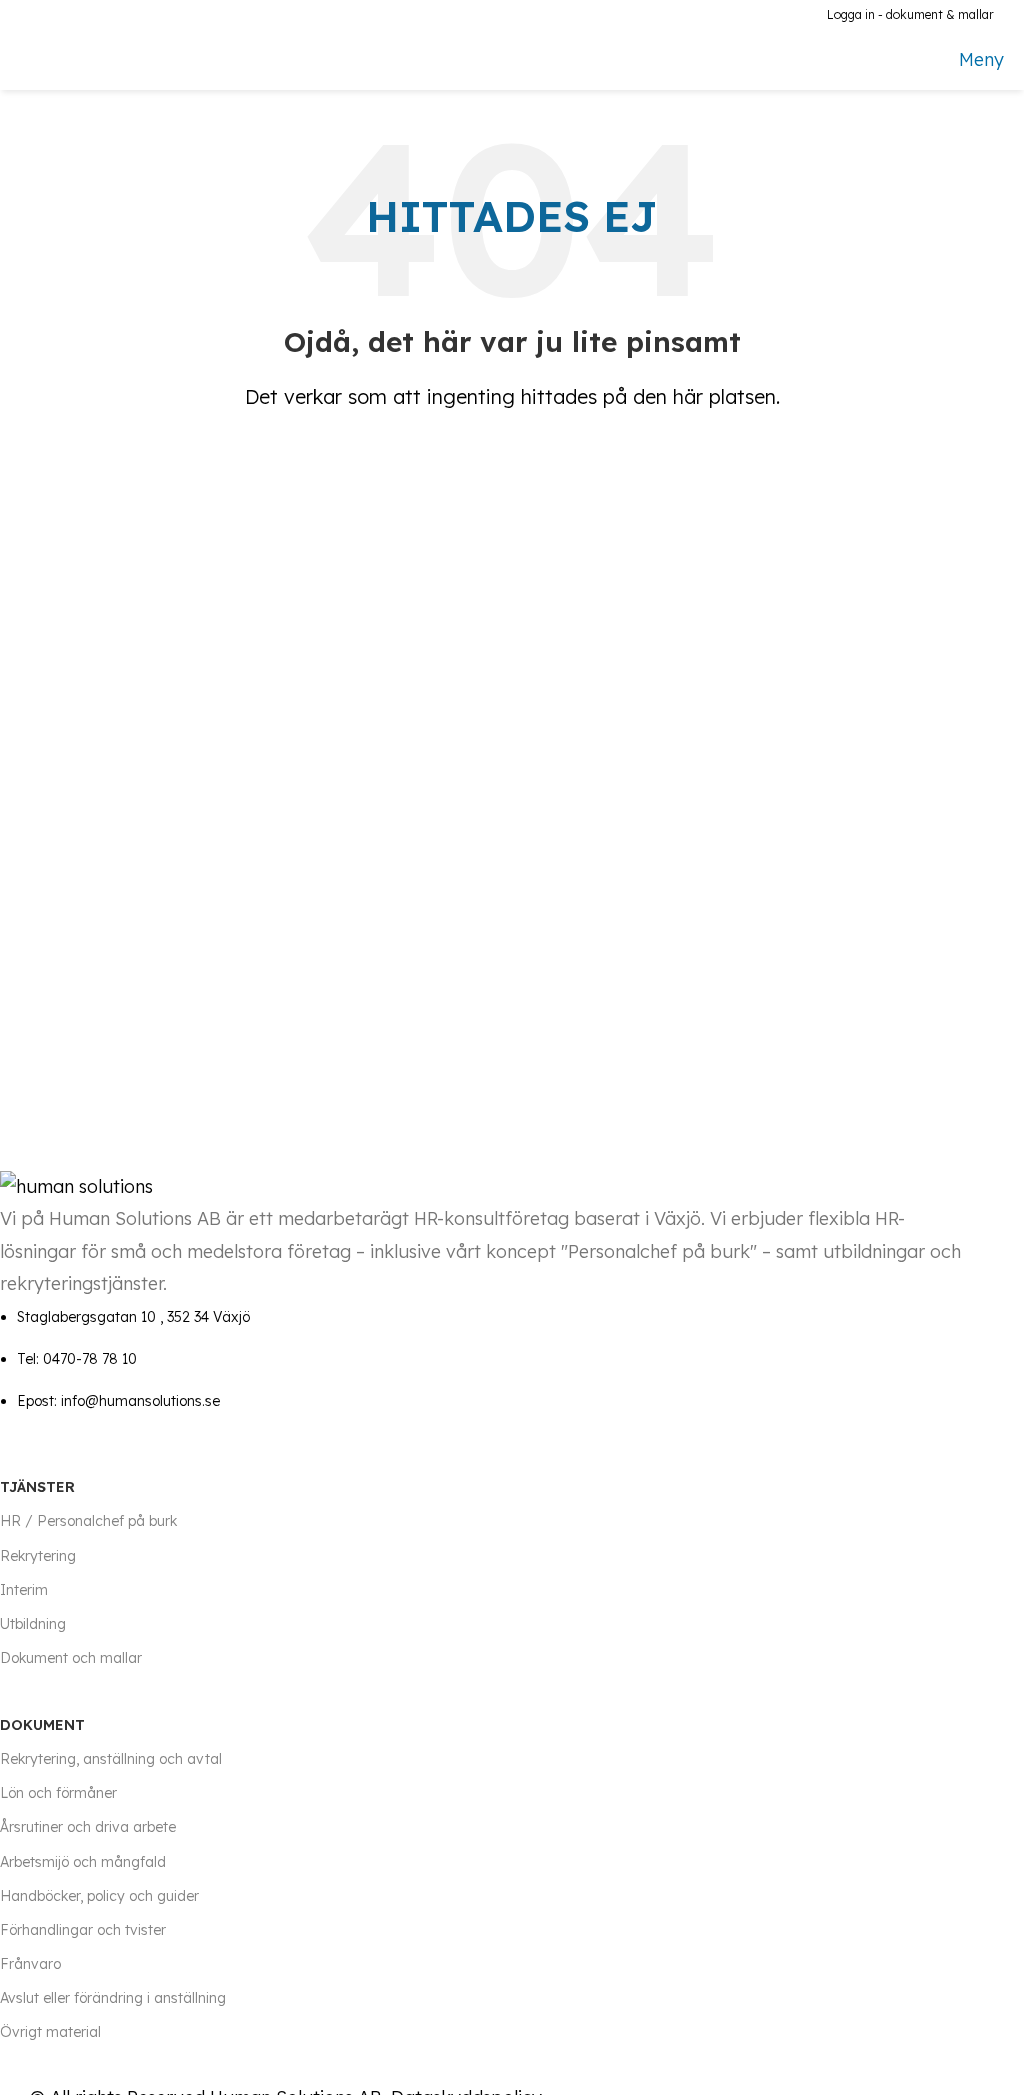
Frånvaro (30, 1964)
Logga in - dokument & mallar (910, 14)
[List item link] (482, 1359)
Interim (24, 1590)
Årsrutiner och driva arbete (88, 1827)
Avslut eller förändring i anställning (113, 1998)
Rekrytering (38, 1556)
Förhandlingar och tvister (83, 1930)
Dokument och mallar (71, 1658)
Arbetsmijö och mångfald (83, 1862)
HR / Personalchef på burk (88, 1521)
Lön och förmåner (58, 1793)
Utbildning (33, 1624)
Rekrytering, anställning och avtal (111, 1759)
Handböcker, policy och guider (99, 1896)
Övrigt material (50, 2032)
